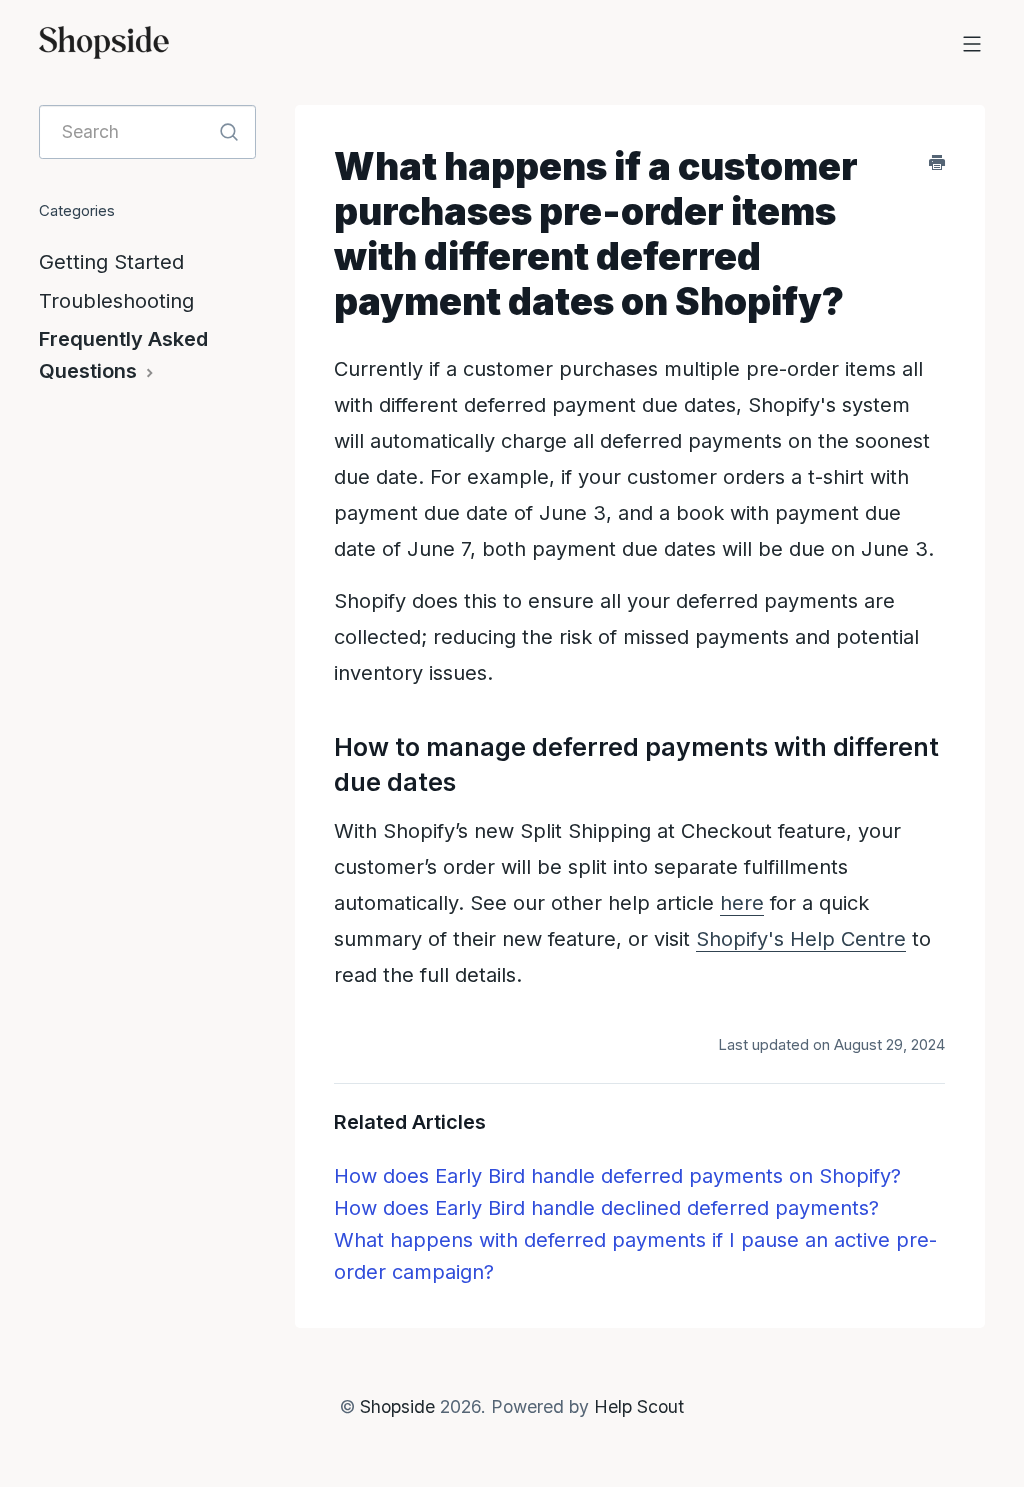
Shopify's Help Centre (801, 939)
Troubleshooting (116, 301)
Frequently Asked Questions (123, 355)
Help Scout (639, 1406)
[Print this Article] (937, 162)
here (742, 903)
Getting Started (111, 262)
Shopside (397, 1406)
